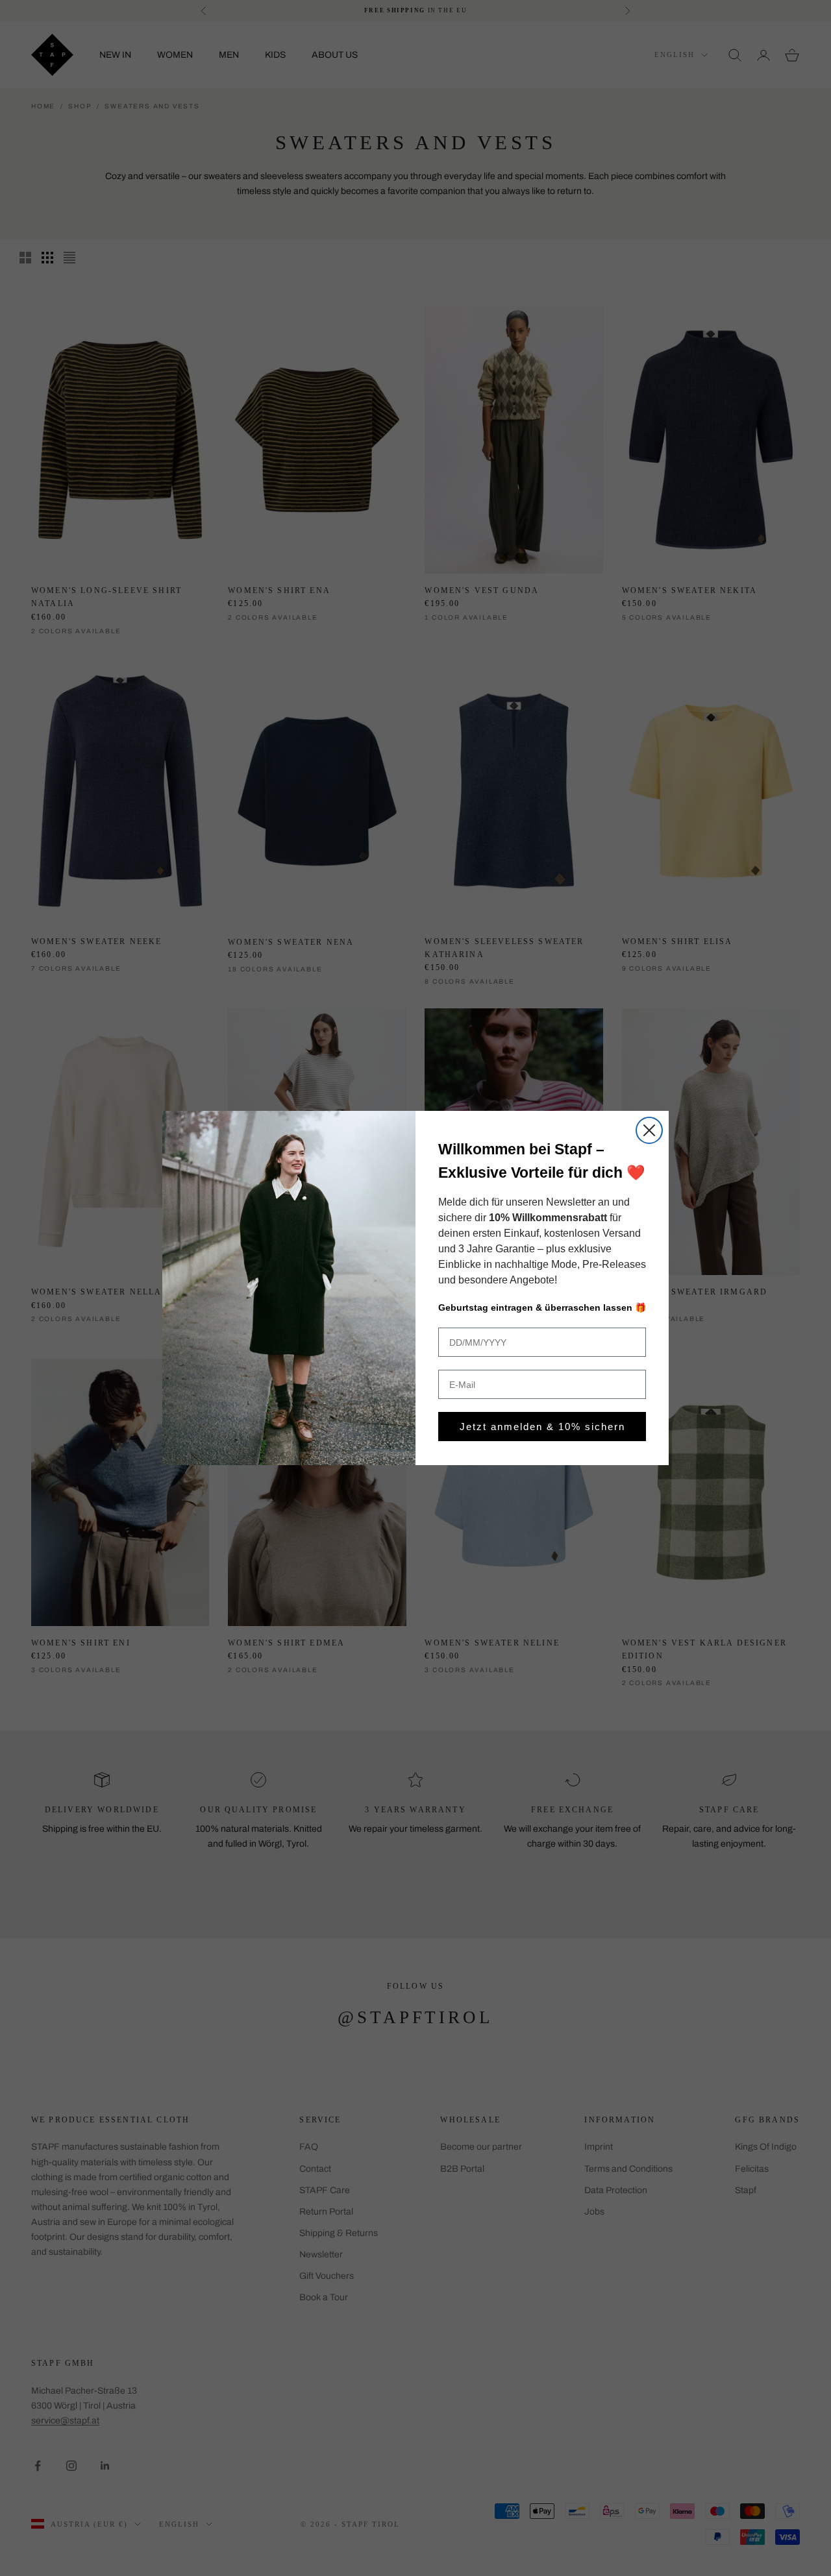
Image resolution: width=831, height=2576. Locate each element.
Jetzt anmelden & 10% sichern (542, 1427)
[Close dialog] (649, 1130)
